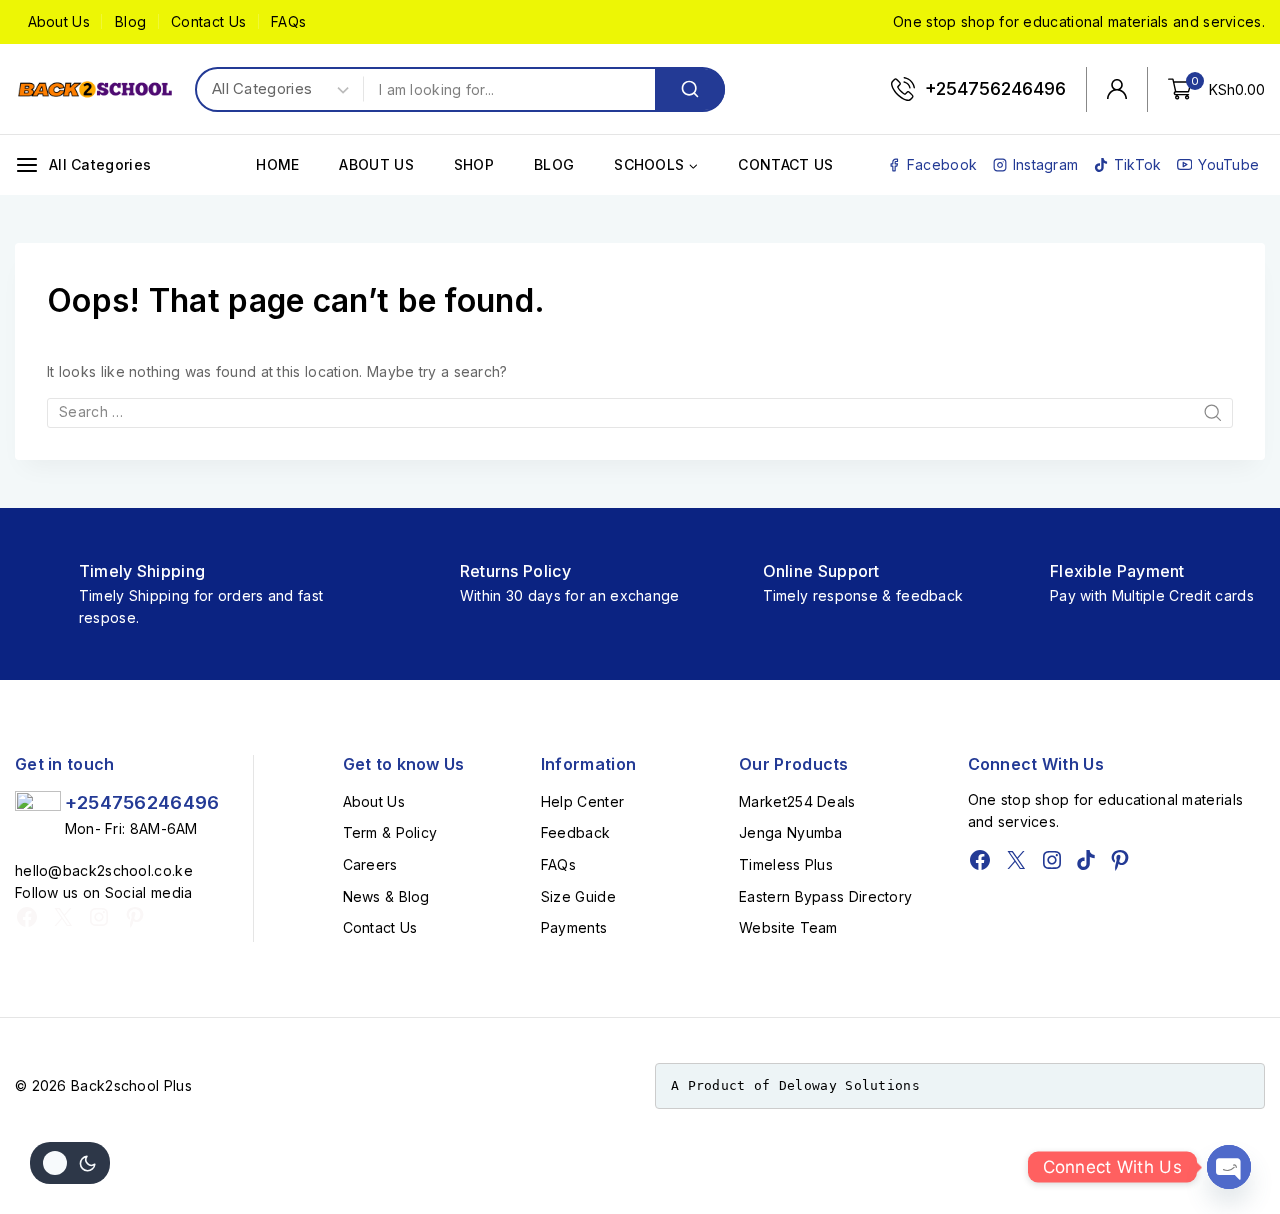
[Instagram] (99, 917)
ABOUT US (376, 164)
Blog (130, 21)
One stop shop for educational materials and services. (1079, 21)
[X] (63, 917)
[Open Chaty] (1229, 1167)
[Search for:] (640, 411)
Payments (574, 927)
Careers (370, 864)
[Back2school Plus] (95, 89)
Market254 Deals (797, 801)
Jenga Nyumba (791, 832)
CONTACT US (785, 164)
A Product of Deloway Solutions (795, 1085)
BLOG (554, 164)
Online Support (821, 571)
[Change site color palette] (70, 1163)
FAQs (288, 21)
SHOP (474, 164)
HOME (277, 164)
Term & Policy (390, 832)
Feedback (575, 832)
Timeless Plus (786, 864)
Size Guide (578, 896)
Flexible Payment (1117, 571)
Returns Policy (515, 571)
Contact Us (208, 21)
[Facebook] (27, 917)
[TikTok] (1086, 860)
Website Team (788, 927)
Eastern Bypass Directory (825, 896)
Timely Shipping (142, 571)
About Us (59, 21)
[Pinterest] (135, 917)
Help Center (582, 801)
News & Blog (386, 896)
